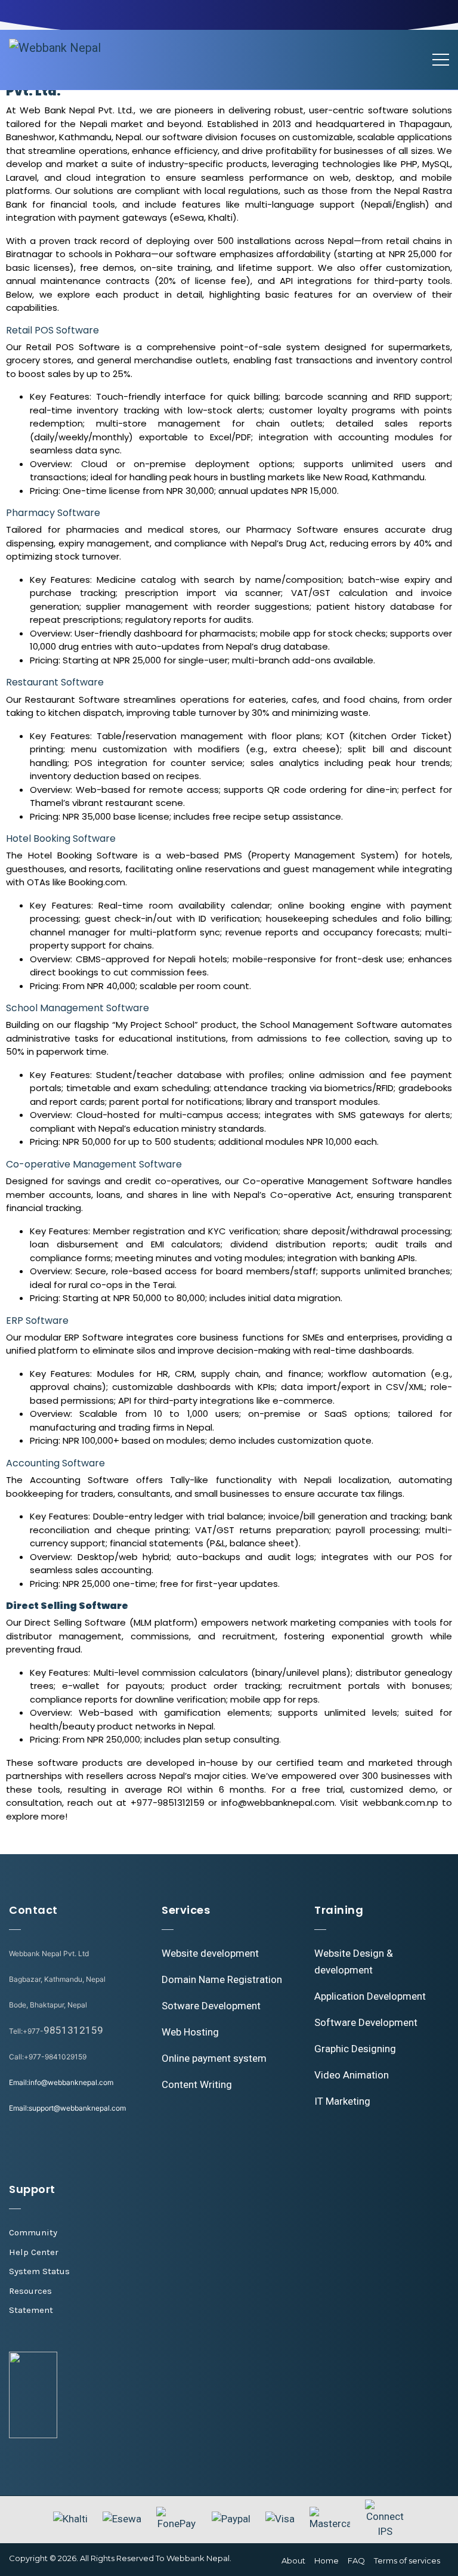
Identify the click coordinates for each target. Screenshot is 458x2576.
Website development (210, 1953)
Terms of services (407, 2560)
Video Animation (352, 2075)
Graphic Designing (355, 2049)
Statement (31, 2310)
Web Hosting (190, 2032)
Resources (30, 2291)
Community (33, 2232)
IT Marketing (342, 2101)
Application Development (370, 1996)
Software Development (366, 2022)
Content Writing (197, 2084)
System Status (39, 2271)
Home (327, 2560)
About (293, 2560)
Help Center (34, 2252)
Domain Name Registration (222, 1979)
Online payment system (214, 2058)
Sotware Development (211, 2006)
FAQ (356, 2560)
